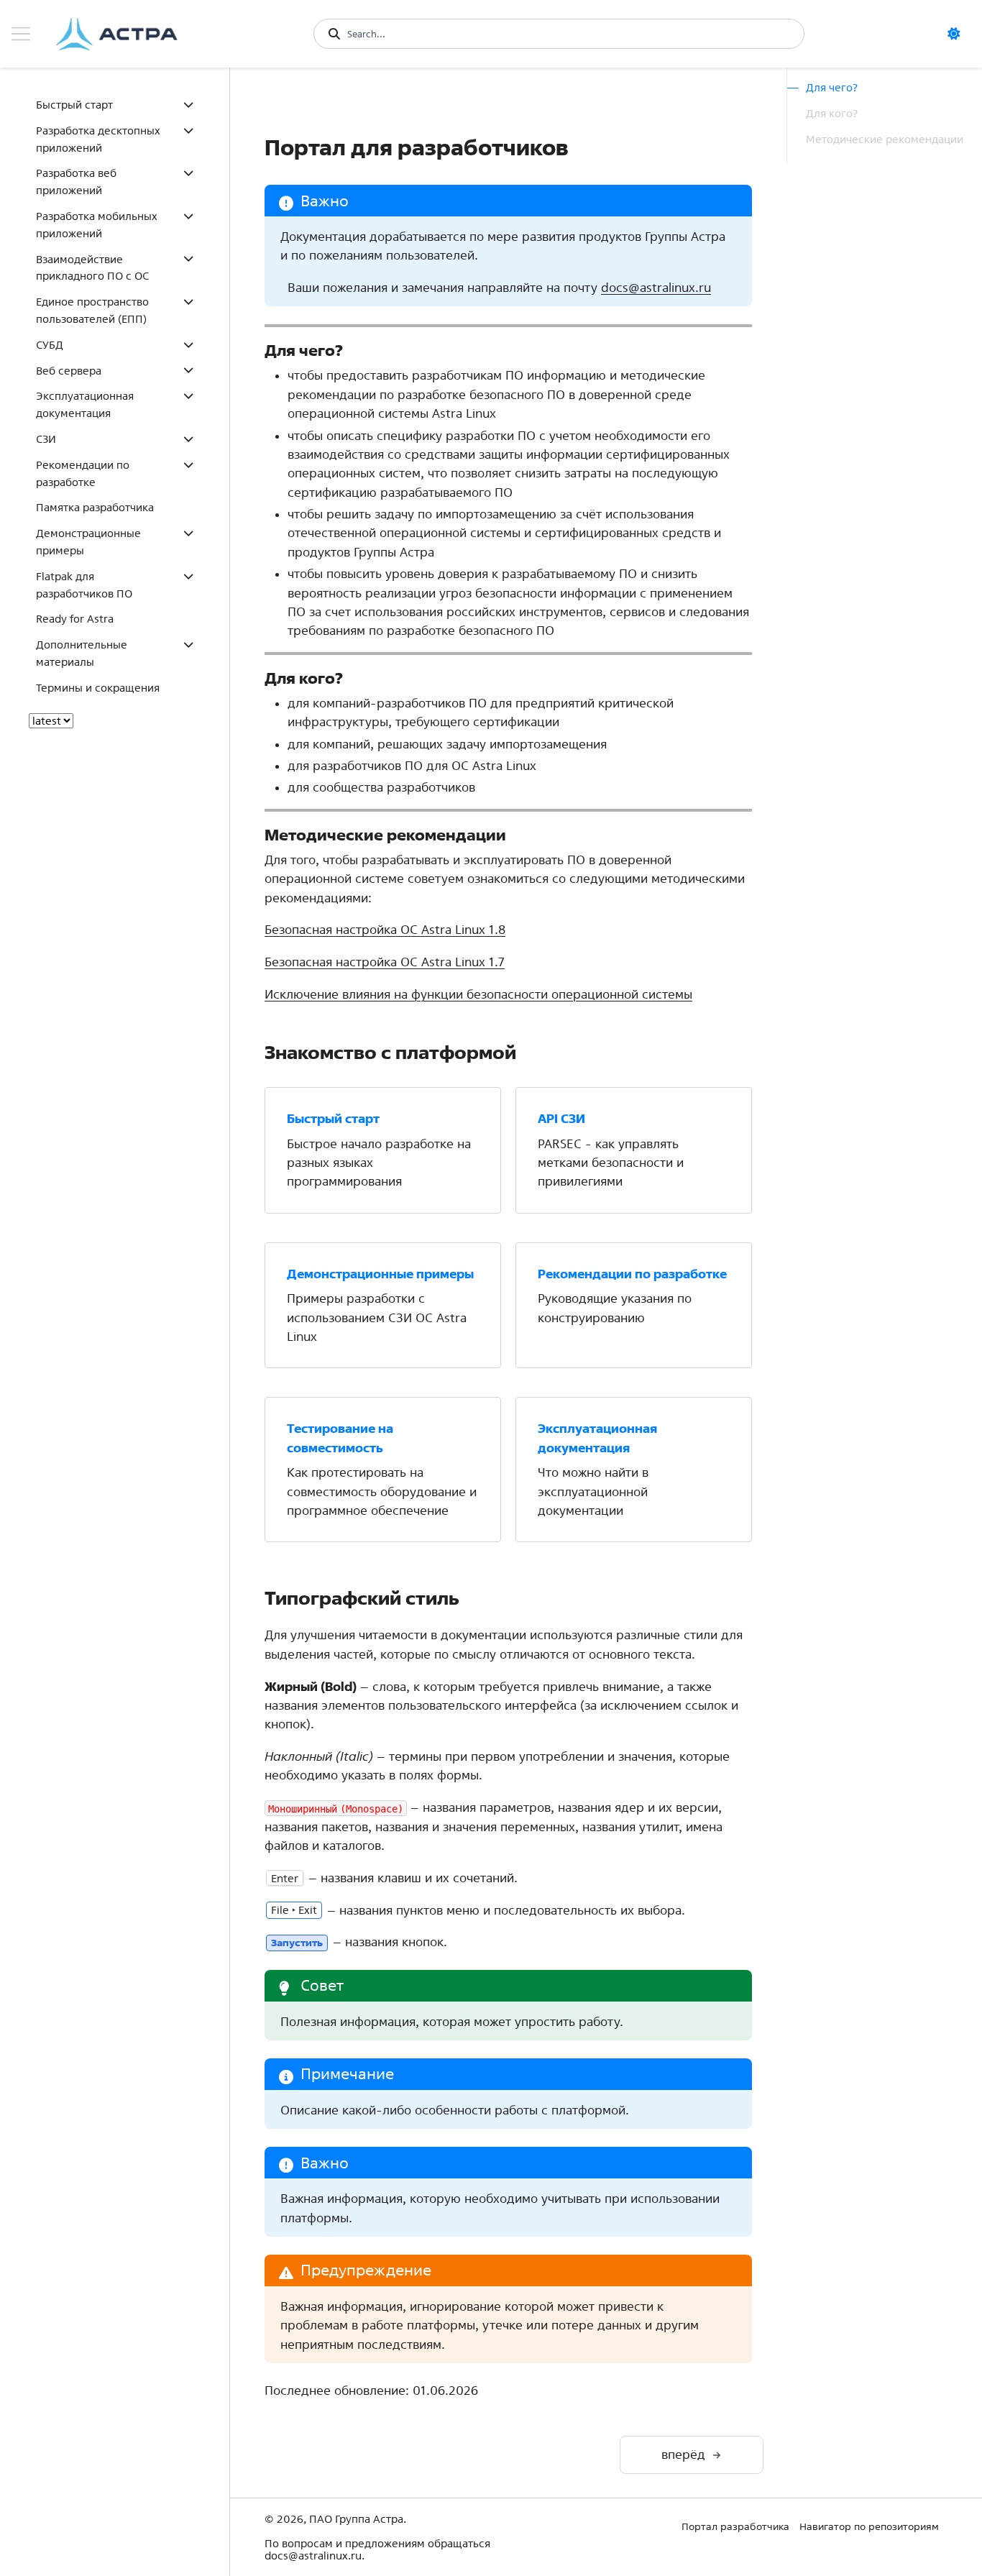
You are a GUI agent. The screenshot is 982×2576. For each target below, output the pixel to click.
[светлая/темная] (959, 34)
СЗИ (46, 439)
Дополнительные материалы (82, 653)
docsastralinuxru (656, 287)
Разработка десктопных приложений (98, 139)
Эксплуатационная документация (85, 404)
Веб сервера (69, 371)
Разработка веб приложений (76, 182)
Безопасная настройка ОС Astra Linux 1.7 (385, 962)
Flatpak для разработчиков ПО (84, 585)
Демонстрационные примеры (88, 542)
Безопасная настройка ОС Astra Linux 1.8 (385, 929)
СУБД (50, 345)
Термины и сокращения (98, 688)
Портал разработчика (735, 2526)
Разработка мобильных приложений (97, 225)
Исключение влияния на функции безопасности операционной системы (478, 994)
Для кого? (832, 113)
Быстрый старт (74, 105)
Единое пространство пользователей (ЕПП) (92, 310)
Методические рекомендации (885, 139)
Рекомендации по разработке (83, 473)
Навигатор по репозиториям (869, 2526)
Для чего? (832, 87)
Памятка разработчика (95, 507)
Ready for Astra (75, 619)
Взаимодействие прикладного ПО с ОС (92, 268)
